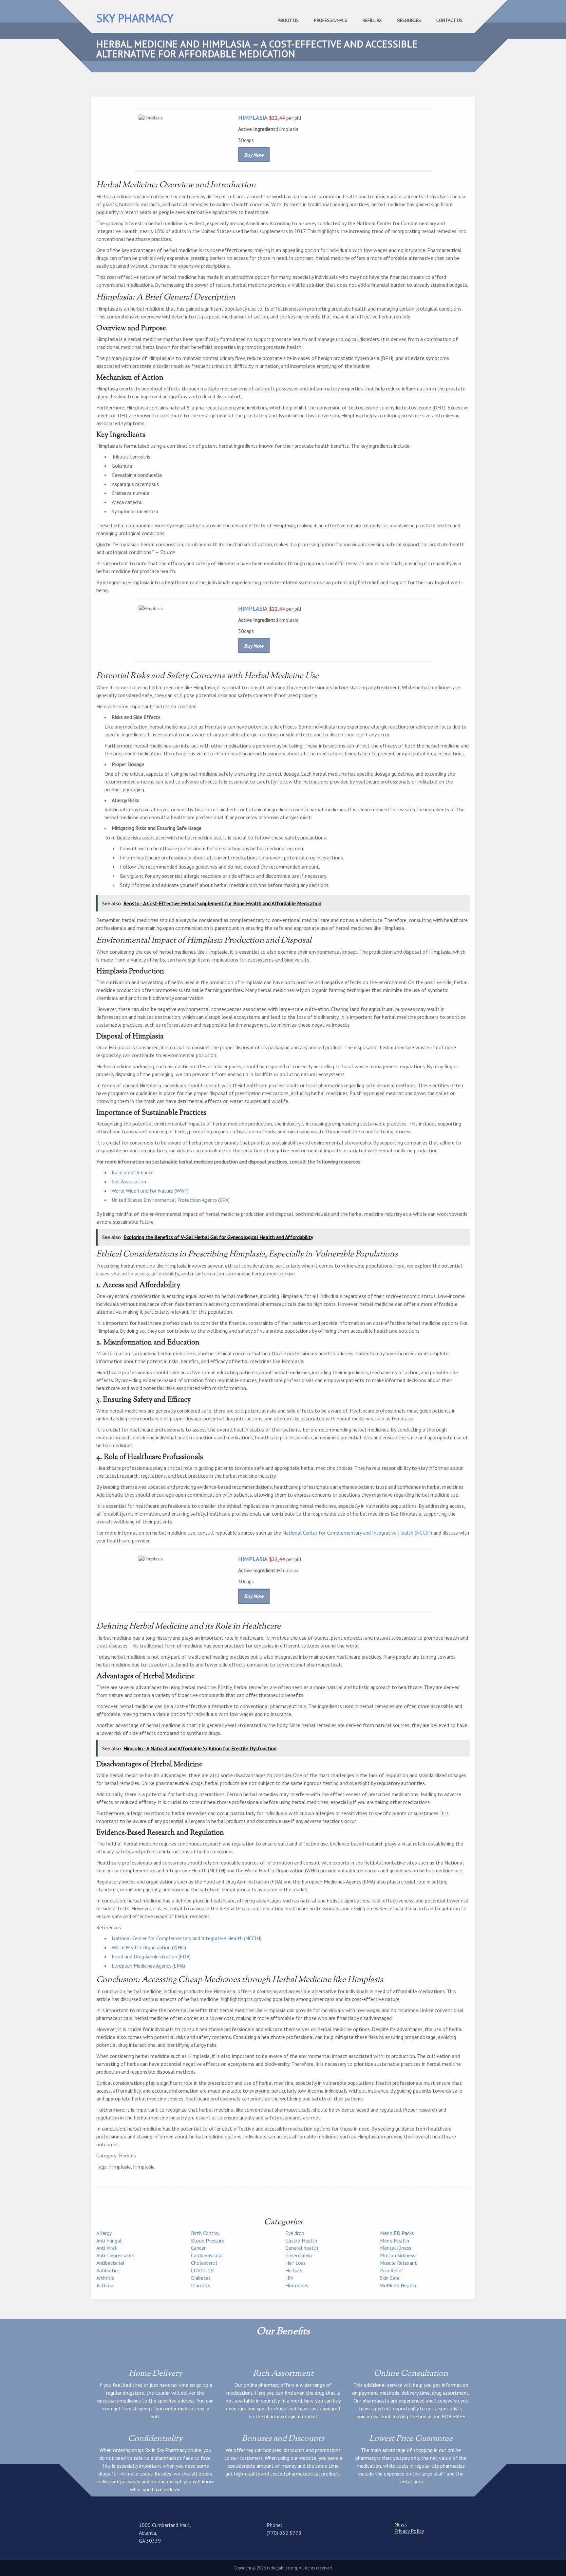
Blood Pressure (208, 2241)
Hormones (297, 2285)
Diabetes (201, 2278)
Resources (409, 20)
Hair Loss (295, 2263)
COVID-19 (202, 2270)
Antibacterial (110, 2263)
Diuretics (201, 2285)
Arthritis (105, 2278)
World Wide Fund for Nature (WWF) (150, 1191)
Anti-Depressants (115, 2255)
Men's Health (395, 2241)
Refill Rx (372, 20)
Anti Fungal (109, 2241)
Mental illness (396, 2248)
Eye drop (295, 2233)
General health (302, 2248)
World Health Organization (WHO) (149, 1947)
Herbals (127, 2155)
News (401, 2524)
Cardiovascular (207, 2255)
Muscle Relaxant (398, 2263)
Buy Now (254, 155)
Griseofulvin (299, 2255)
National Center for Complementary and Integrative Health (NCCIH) (357, 1533)
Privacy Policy (409, 2531)
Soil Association (129, 1181)
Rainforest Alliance (133, 1172)
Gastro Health (301, 2241)
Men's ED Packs (397, 2233)
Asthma (105, 2285)
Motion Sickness (398, 2255)
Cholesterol (204, 2263)
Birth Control (205, 2233)
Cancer (198, 2248)
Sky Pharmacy (135, 18)
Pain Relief (392, 2270)
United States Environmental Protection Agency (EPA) (171, 1200)
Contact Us (449, 20)
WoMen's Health (398, 2285)
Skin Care (390, 2278)
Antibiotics (108, 2270)
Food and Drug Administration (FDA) (151, 1956)
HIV (289, 2278)
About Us (288, 20)
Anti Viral (106, 2248)
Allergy (104, 2233)
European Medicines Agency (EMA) (148, 1966)
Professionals (331, 20)
